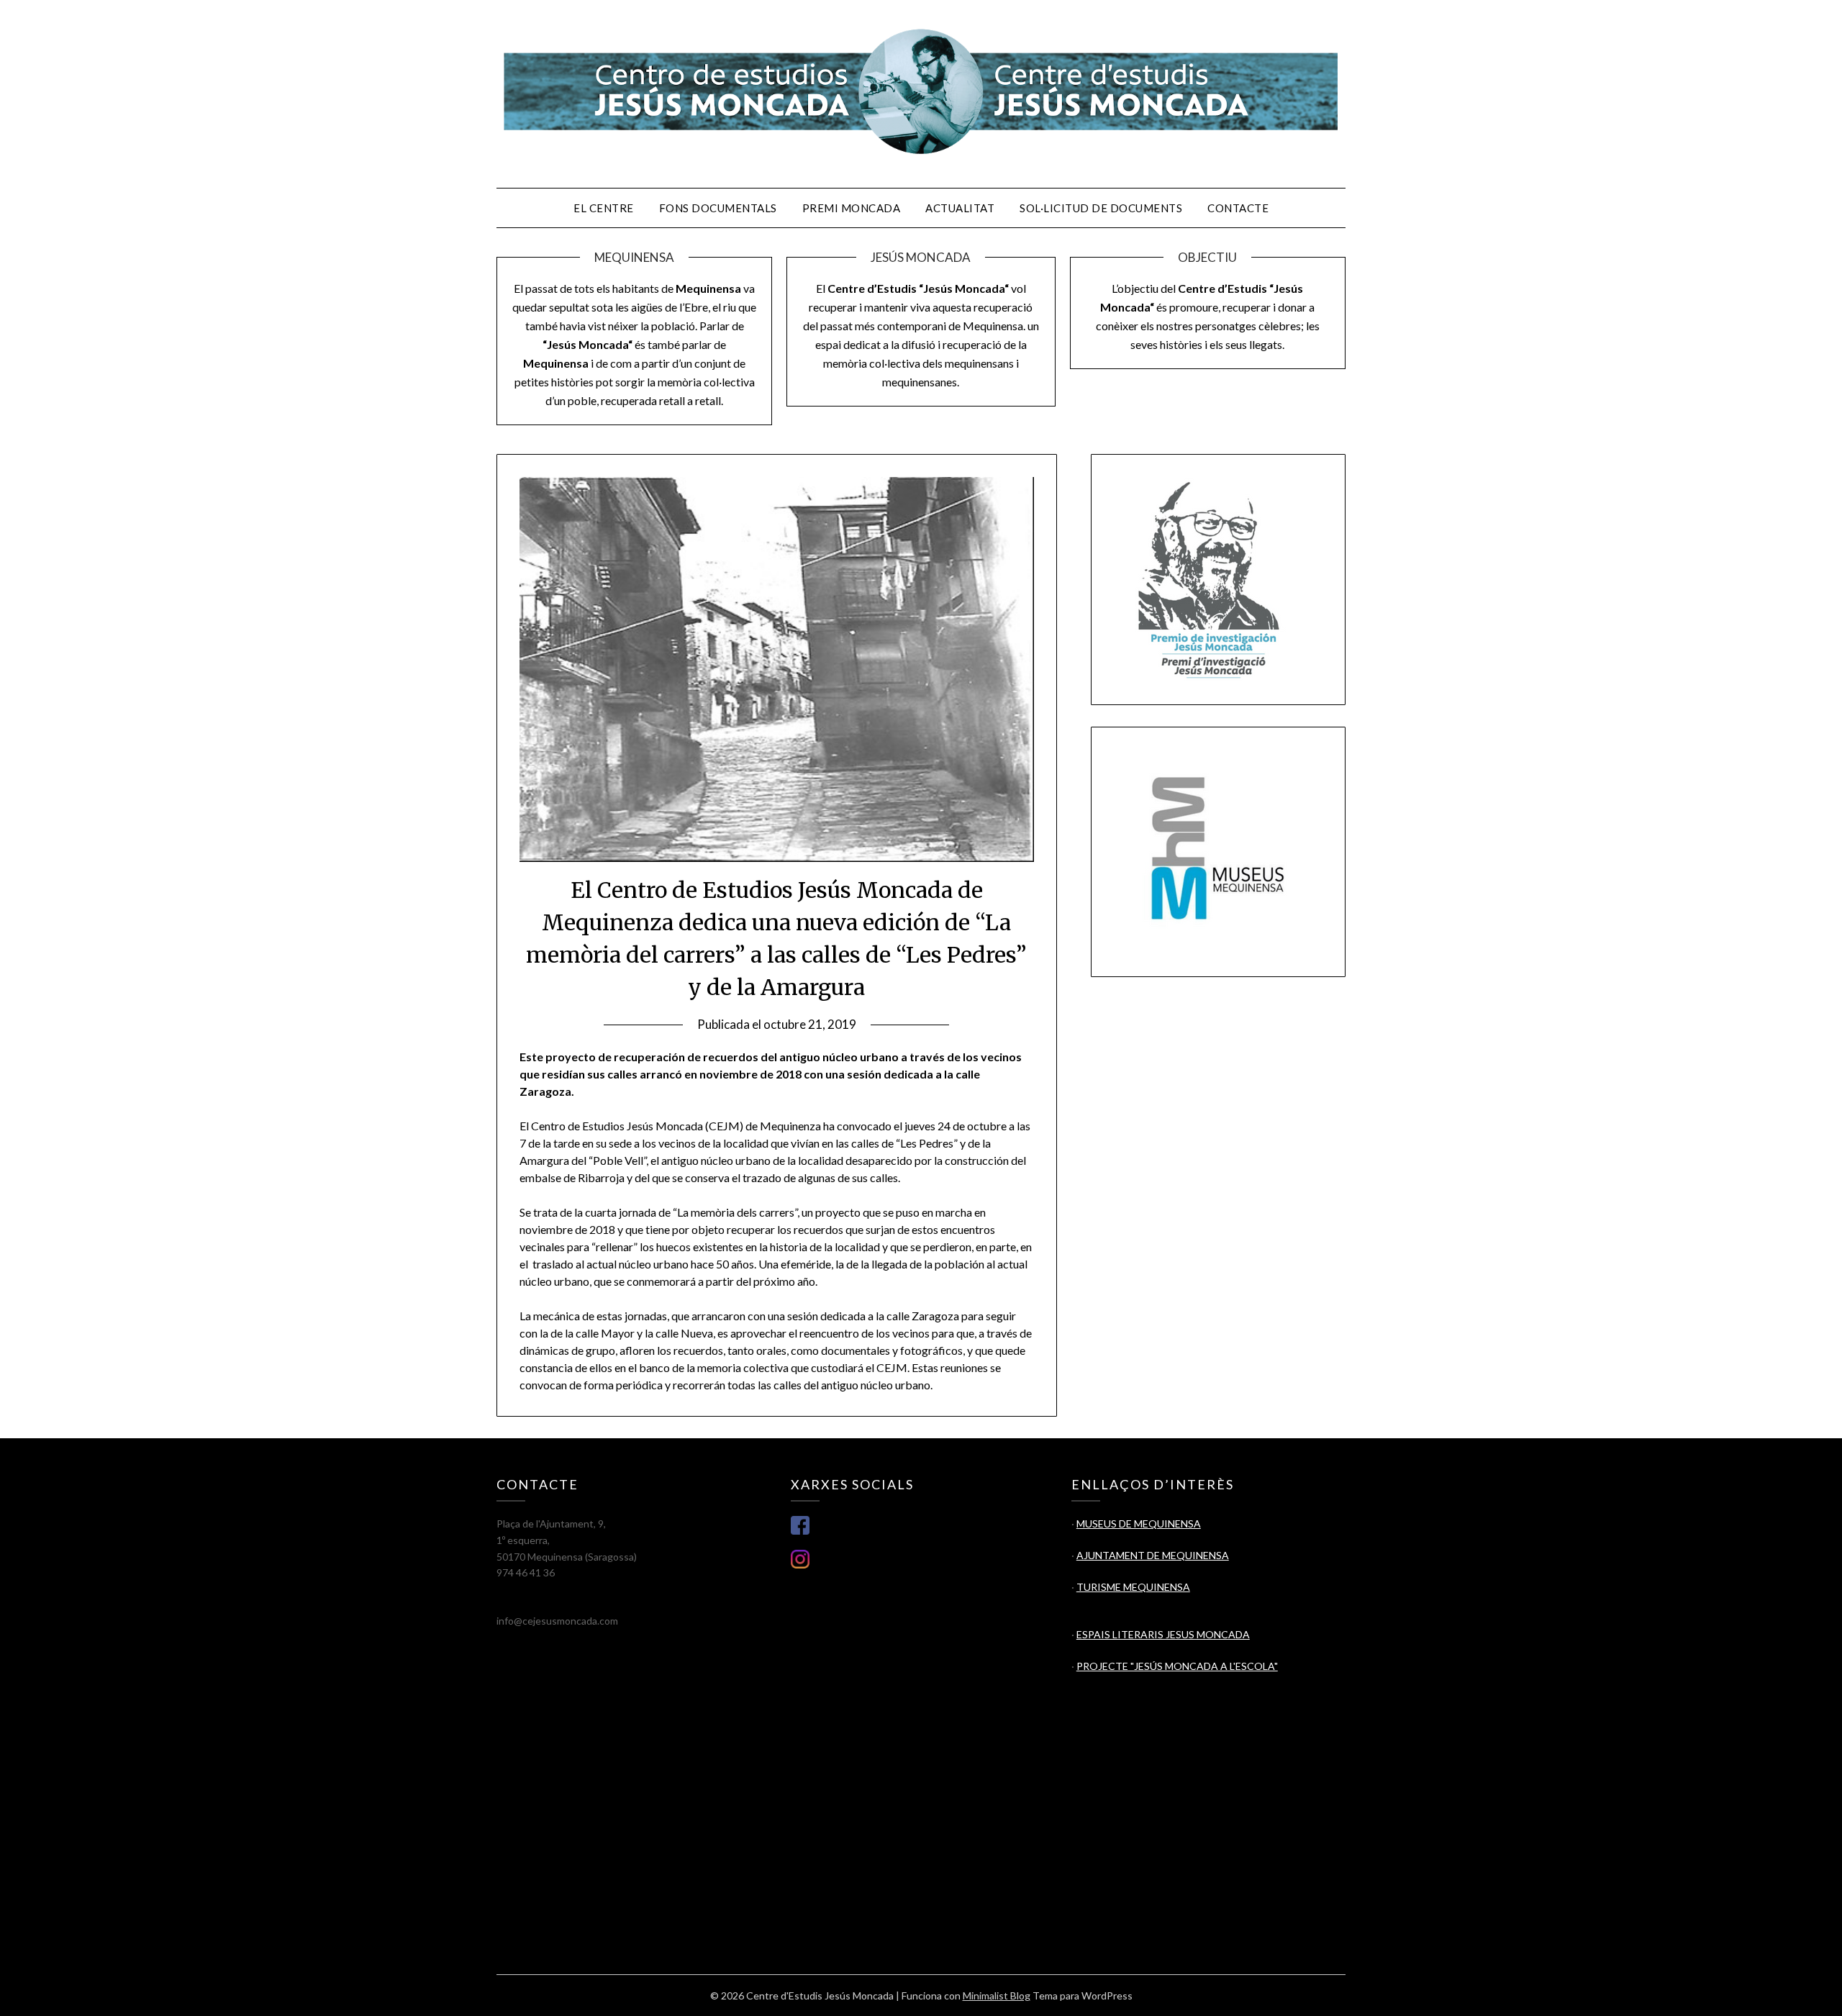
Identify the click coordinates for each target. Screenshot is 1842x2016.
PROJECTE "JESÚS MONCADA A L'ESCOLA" (1177, 1666)
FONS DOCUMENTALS (718, 208)
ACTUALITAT (960, 208)
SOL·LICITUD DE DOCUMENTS (1101, 208)
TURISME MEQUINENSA (1133, 1587)
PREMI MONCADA (852, 208)
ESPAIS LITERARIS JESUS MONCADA (1163, 1634)
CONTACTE (1238, 208)
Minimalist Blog (997, 1995)
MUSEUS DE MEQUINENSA (1139, 1524)
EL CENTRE (604, 208)
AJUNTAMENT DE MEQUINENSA (1153, 1555)
